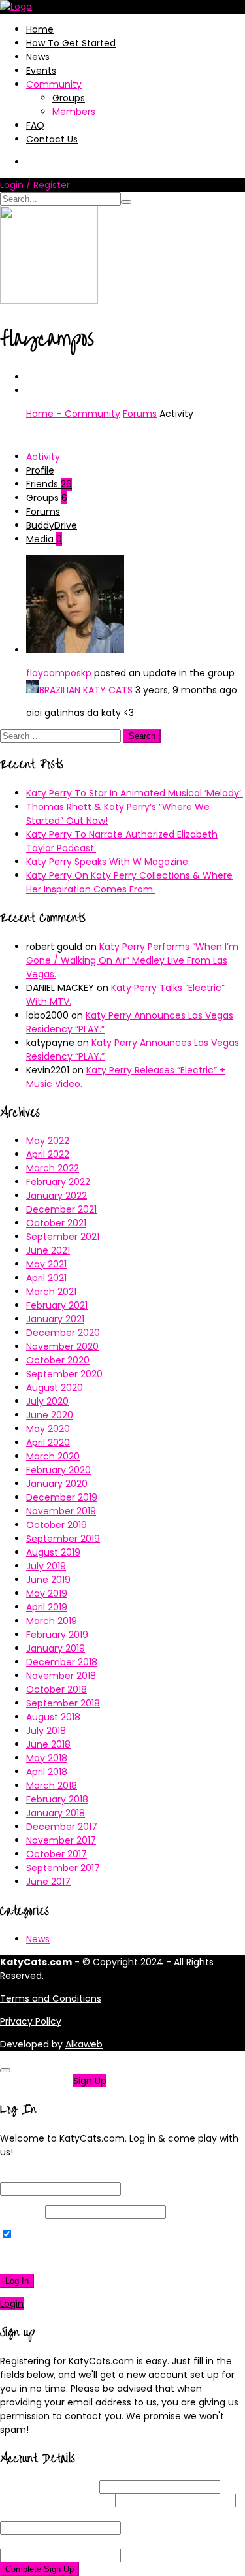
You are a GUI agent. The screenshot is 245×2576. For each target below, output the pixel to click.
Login (12, 2304)
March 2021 (51, 1292)
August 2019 (53, 1552)
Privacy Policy (31, 2021)
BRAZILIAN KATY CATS (86, 690)
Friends (49, 484)
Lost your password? (51, 2258)
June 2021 (48, 1250)
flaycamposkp (59, 673)
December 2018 (62, 1662)
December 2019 (62, 1497)
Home (40, 29)
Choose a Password (69, 2514)
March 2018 (52, 1785)
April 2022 (48, 1154)
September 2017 (63, 1868)
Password (21, 2211)
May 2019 (47, 1593)
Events (41, 71)
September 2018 (63, 1703)
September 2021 (63, 1237)
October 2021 (56, 1223)
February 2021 (57, 1305)
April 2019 (47, 1607)
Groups (69, 98)
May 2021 (46, 1264)
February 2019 (57, 1635)
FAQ (35, 125)
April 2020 (48, 1443)
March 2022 (53, 1168)
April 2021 (46, 1278)
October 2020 (58, 1360)
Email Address (56, 2500)
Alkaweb (84, 2044)
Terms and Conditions (51, 1998)
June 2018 (48, 1744)
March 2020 (53, 1456)
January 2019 (56, 1648)
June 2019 (48, 1580)
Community (54, 84)
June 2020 (50, 1415)
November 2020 (62, 1346)
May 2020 (48, 1429)
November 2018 (61, 1676)
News (38, 57)
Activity (43, 457)
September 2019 (63, 1539)
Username (48, 2486)
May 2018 (47, 1758)
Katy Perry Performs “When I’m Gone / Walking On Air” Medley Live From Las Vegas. (132, 960)
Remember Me (48, 2235)
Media (44, 539)
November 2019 (61, 1511)
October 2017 (57, 1854)
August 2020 (55, 1388)
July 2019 (46, 1566)
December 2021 (61, 1209)
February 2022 (58, 1182)
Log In (17, 2281)
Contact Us (52, 139)
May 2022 (48, 1141)
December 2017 (62, 1827)
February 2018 (57, 1799)
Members (74, 112)
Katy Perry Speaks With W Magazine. (108, 862)
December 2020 (63, 1333)
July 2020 (47, 1401)
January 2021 (55, 1319)
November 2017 (61, 1840)
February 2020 (58, 1470)
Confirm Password (66, 2541)
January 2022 (57, 1196)
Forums (140, 414)
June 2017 (48, 1882)
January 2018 (56, 1813)
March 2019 (52, 1621)
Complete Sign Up (40, 2569)
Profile (40, 470)
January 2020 (57, 1484)
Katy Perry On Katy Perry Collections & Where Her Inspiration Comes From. (129, 882)
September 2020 (64, 1374)
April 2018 (47, 1772)
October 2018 (57, 1689)
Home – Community (73, 414)
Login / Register (35, 185)
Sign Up (90, 2081)
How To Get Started (71, 43)
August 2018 (53, 1717)
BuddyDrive (52, 525)
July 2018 (46, 1731)
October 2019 (57, 1525)
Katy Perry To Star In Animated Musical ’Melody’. (135, 793)
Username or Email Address (62, 2175)
